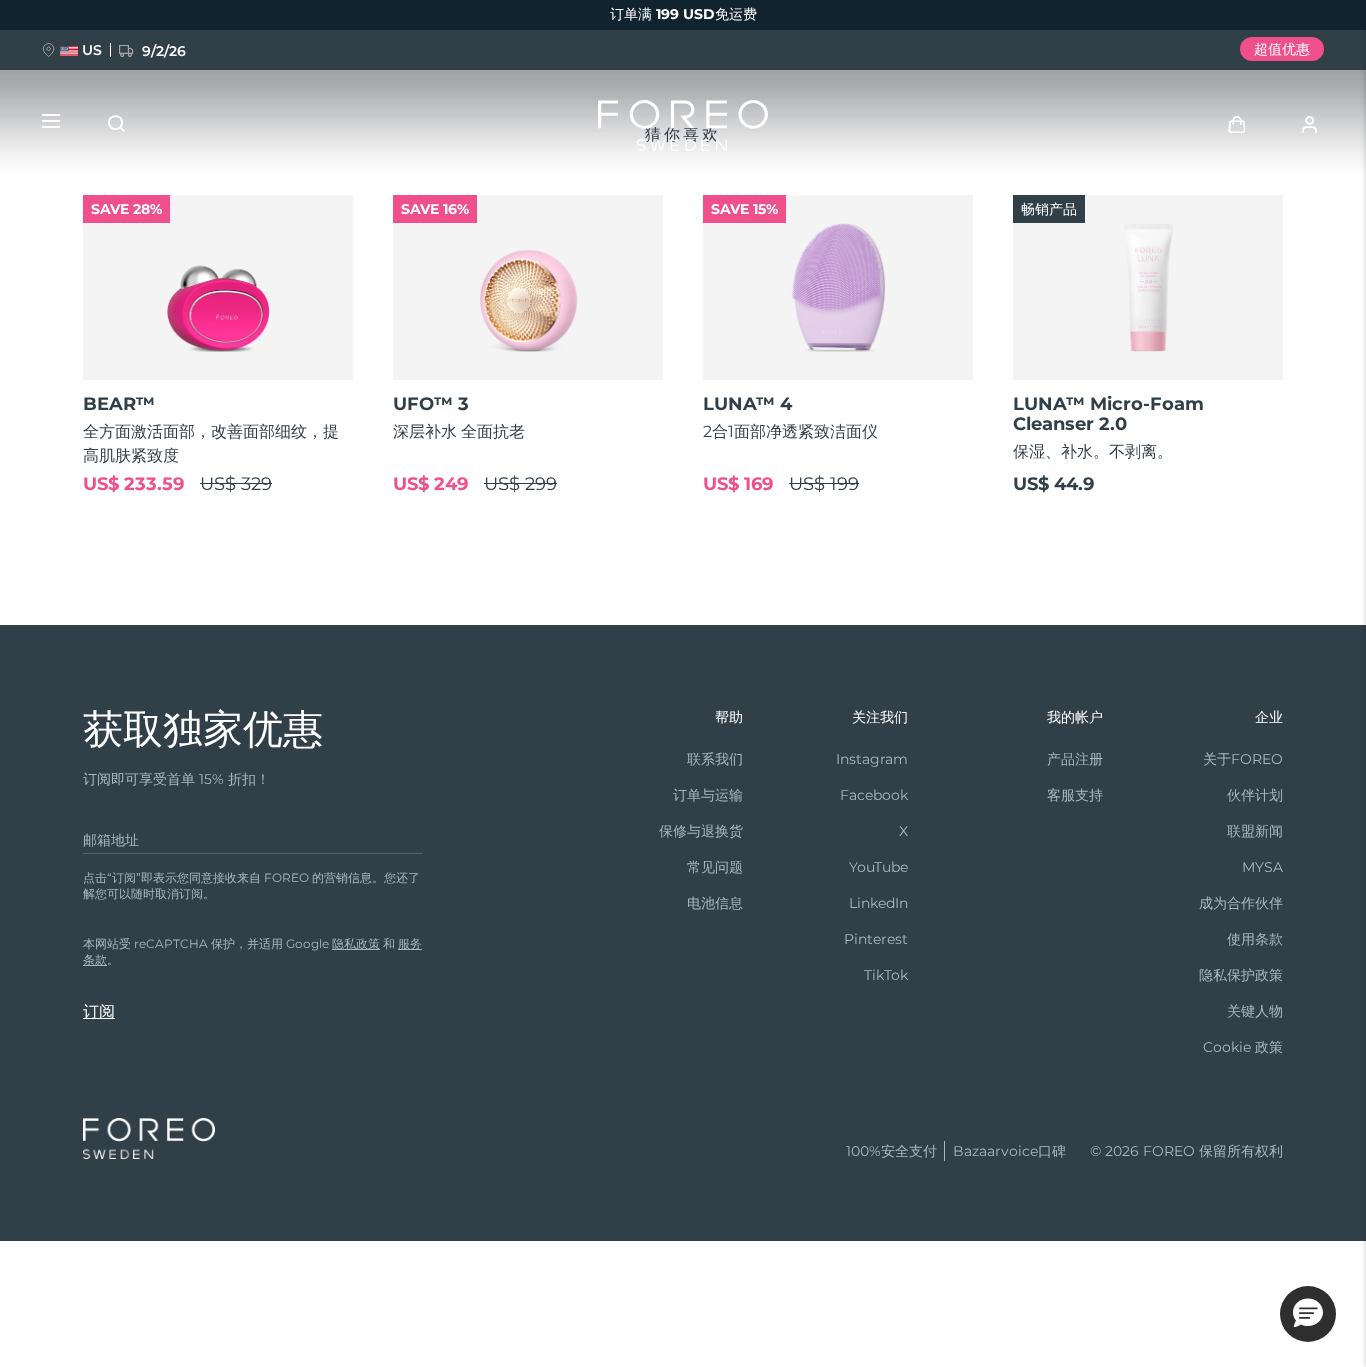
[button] (1308, 1314)
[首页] (683, 130)
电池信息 (715, 903)
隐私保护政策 (1241, 975)
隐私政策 (356, 943)
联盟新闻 (1255, 831)
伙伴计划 (1255, 795)
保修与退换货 (701, 831)
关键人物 (1255, 1011)
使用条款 (1255, 939)
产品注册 (1075, 759)
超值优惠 (1282, 49)
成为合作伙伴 (1241, 903)
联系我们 (715, 759)
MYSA (1262, 867)
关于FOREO (1243, 759)
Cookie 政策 (1243, 1047)
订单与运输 (708, 795)
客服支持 (1075, 795)
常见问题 (715, 867)
